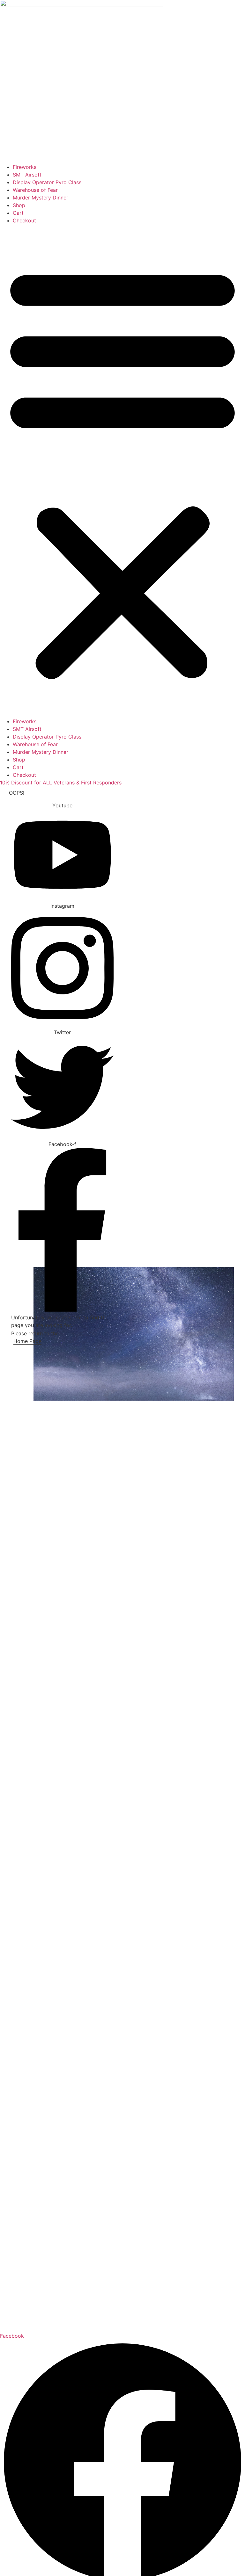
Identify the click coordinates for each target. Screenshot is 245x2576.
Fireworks (25, 167)
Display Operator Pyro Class (47, 182)
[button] (122, 471)
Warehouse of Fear (35, 190)
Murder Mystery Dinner (41, 198)
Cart (18, 213)
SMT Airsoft (27, 175)
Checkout (24, 220)
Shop (19, 205)
